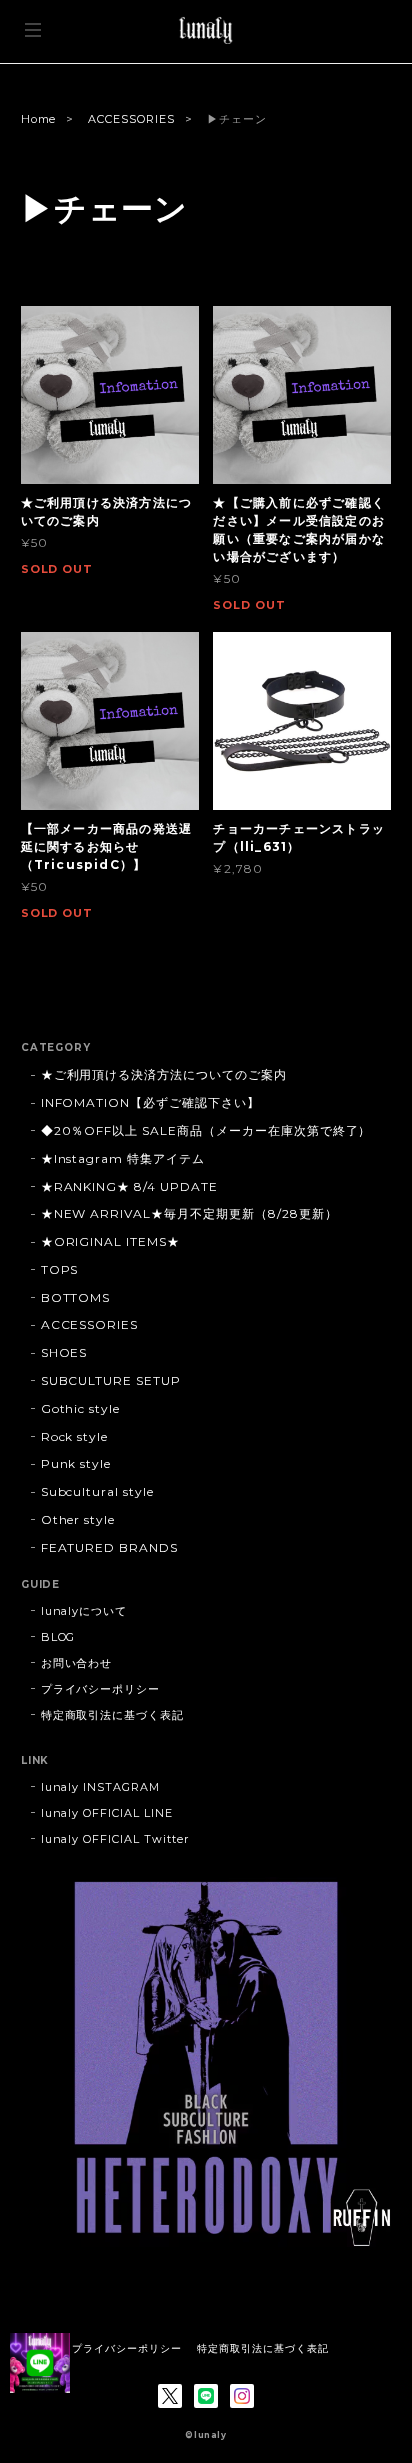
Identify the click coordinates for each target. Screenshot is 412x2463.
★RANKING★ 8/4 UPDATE (129, 1186)
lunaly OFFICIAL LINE (107, 1813)
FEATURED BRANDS (109, 1547)
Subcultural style (97, 1491)
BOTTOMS (76, 1297)
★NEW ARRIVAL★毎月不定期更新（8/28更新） (189, 1213)
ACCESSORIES (131, 119)
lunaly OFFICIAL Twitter (115, 1839)
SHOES (64, 1352)
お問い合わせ (77, 1663)
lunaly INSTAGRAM (100, 1787)
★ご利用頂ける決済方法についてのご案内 (164, 1074)
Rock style (75, 1436)
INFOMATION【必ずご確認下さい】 (150, 1102)
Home (39, 119)
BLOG (58, 1637)
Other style (78, 1519)
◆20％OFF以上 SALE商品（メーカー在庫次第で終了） (206, 1130)
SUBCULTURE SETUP (111, 1380)
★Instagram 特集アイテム (123, 1158)
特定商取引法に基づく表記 (113, 1715)
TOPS (60, 1269)
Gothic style (81, 1408)
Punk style (76, 1463)
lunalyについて (84, 1611)
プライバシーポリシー (101, 1689)
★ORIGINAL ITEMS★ (110, 1241)
